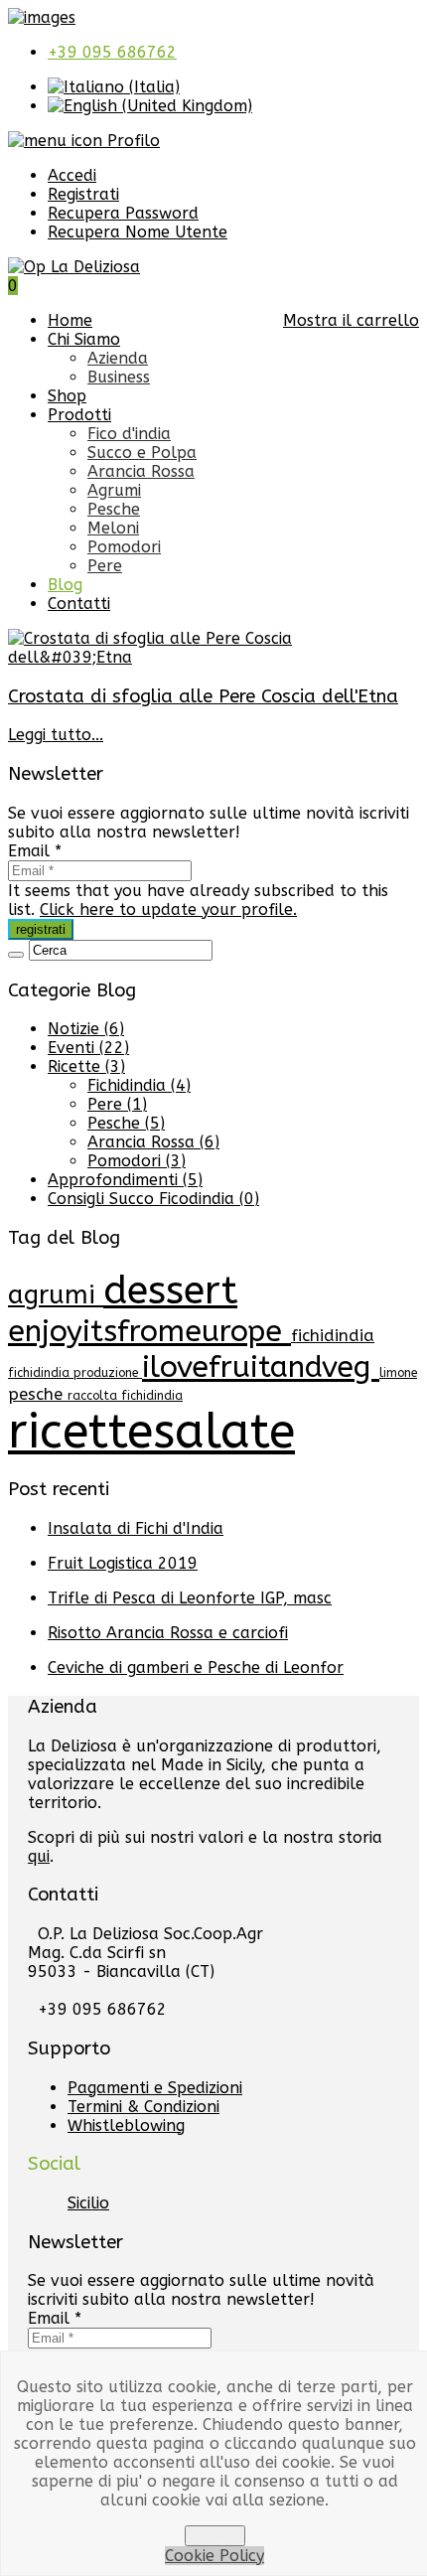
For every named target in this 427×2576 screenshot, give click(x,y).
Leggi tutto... (56, 735)
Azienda (118, 358)
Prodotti (79, 415)
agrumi (56, 1295)
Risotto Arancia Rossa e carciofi (168, 1633)
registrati (41, 929)
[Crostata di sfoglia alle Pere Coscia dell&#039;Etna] (213, 657)
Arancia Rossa (141, 471)
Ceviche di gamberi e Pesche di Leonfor (196, 1667)
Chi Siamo (84, 339)
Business (119, 377)
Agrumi (114, 490)
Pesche (114, 509)
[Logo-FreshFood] (42, 17)
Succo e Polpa (142, 453)
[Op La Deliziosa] (74, 267)
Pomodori (124, 547)
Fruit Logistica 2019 (123, 1563)
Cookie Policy (214, 2556)
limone (398, 1373)
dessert (170, 1290)
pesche (38, 1394)
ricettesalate (151, 1432)
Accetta (215, 2536)
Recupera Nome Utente (138, 232)
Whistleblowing (126, 2125)
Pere (105, 566)
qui (39, 1856)
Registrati (83, 194)
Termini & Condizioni (143, 2107)
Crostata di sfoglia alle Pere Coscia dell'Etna (203, 696)
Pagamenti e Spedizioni (155, 2088)
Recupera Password (123, 213)
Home (70, 320)
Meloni (113, 528)
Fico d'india (129, 434)
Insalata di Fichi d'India (136, 1528)
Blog (65, 585)
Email (35, 851)
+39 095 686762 (112, 52)
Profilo (131, 141)
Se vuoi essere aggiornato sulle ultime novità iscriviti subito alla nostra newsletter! (209, 823)
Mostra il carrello (351, 320)
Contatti (79, 604)
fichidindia (333, 1336)
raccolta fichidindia (125, 1396)
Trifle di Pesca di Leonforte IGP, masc (190, 1598)
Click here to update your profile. (168, 909)
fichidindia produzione (75, 1373)
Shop (67, 396)
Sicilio (88, 2203)
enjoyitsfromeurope (149, 1331)
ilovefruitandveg (261, 1367)
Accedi (72, 175)
